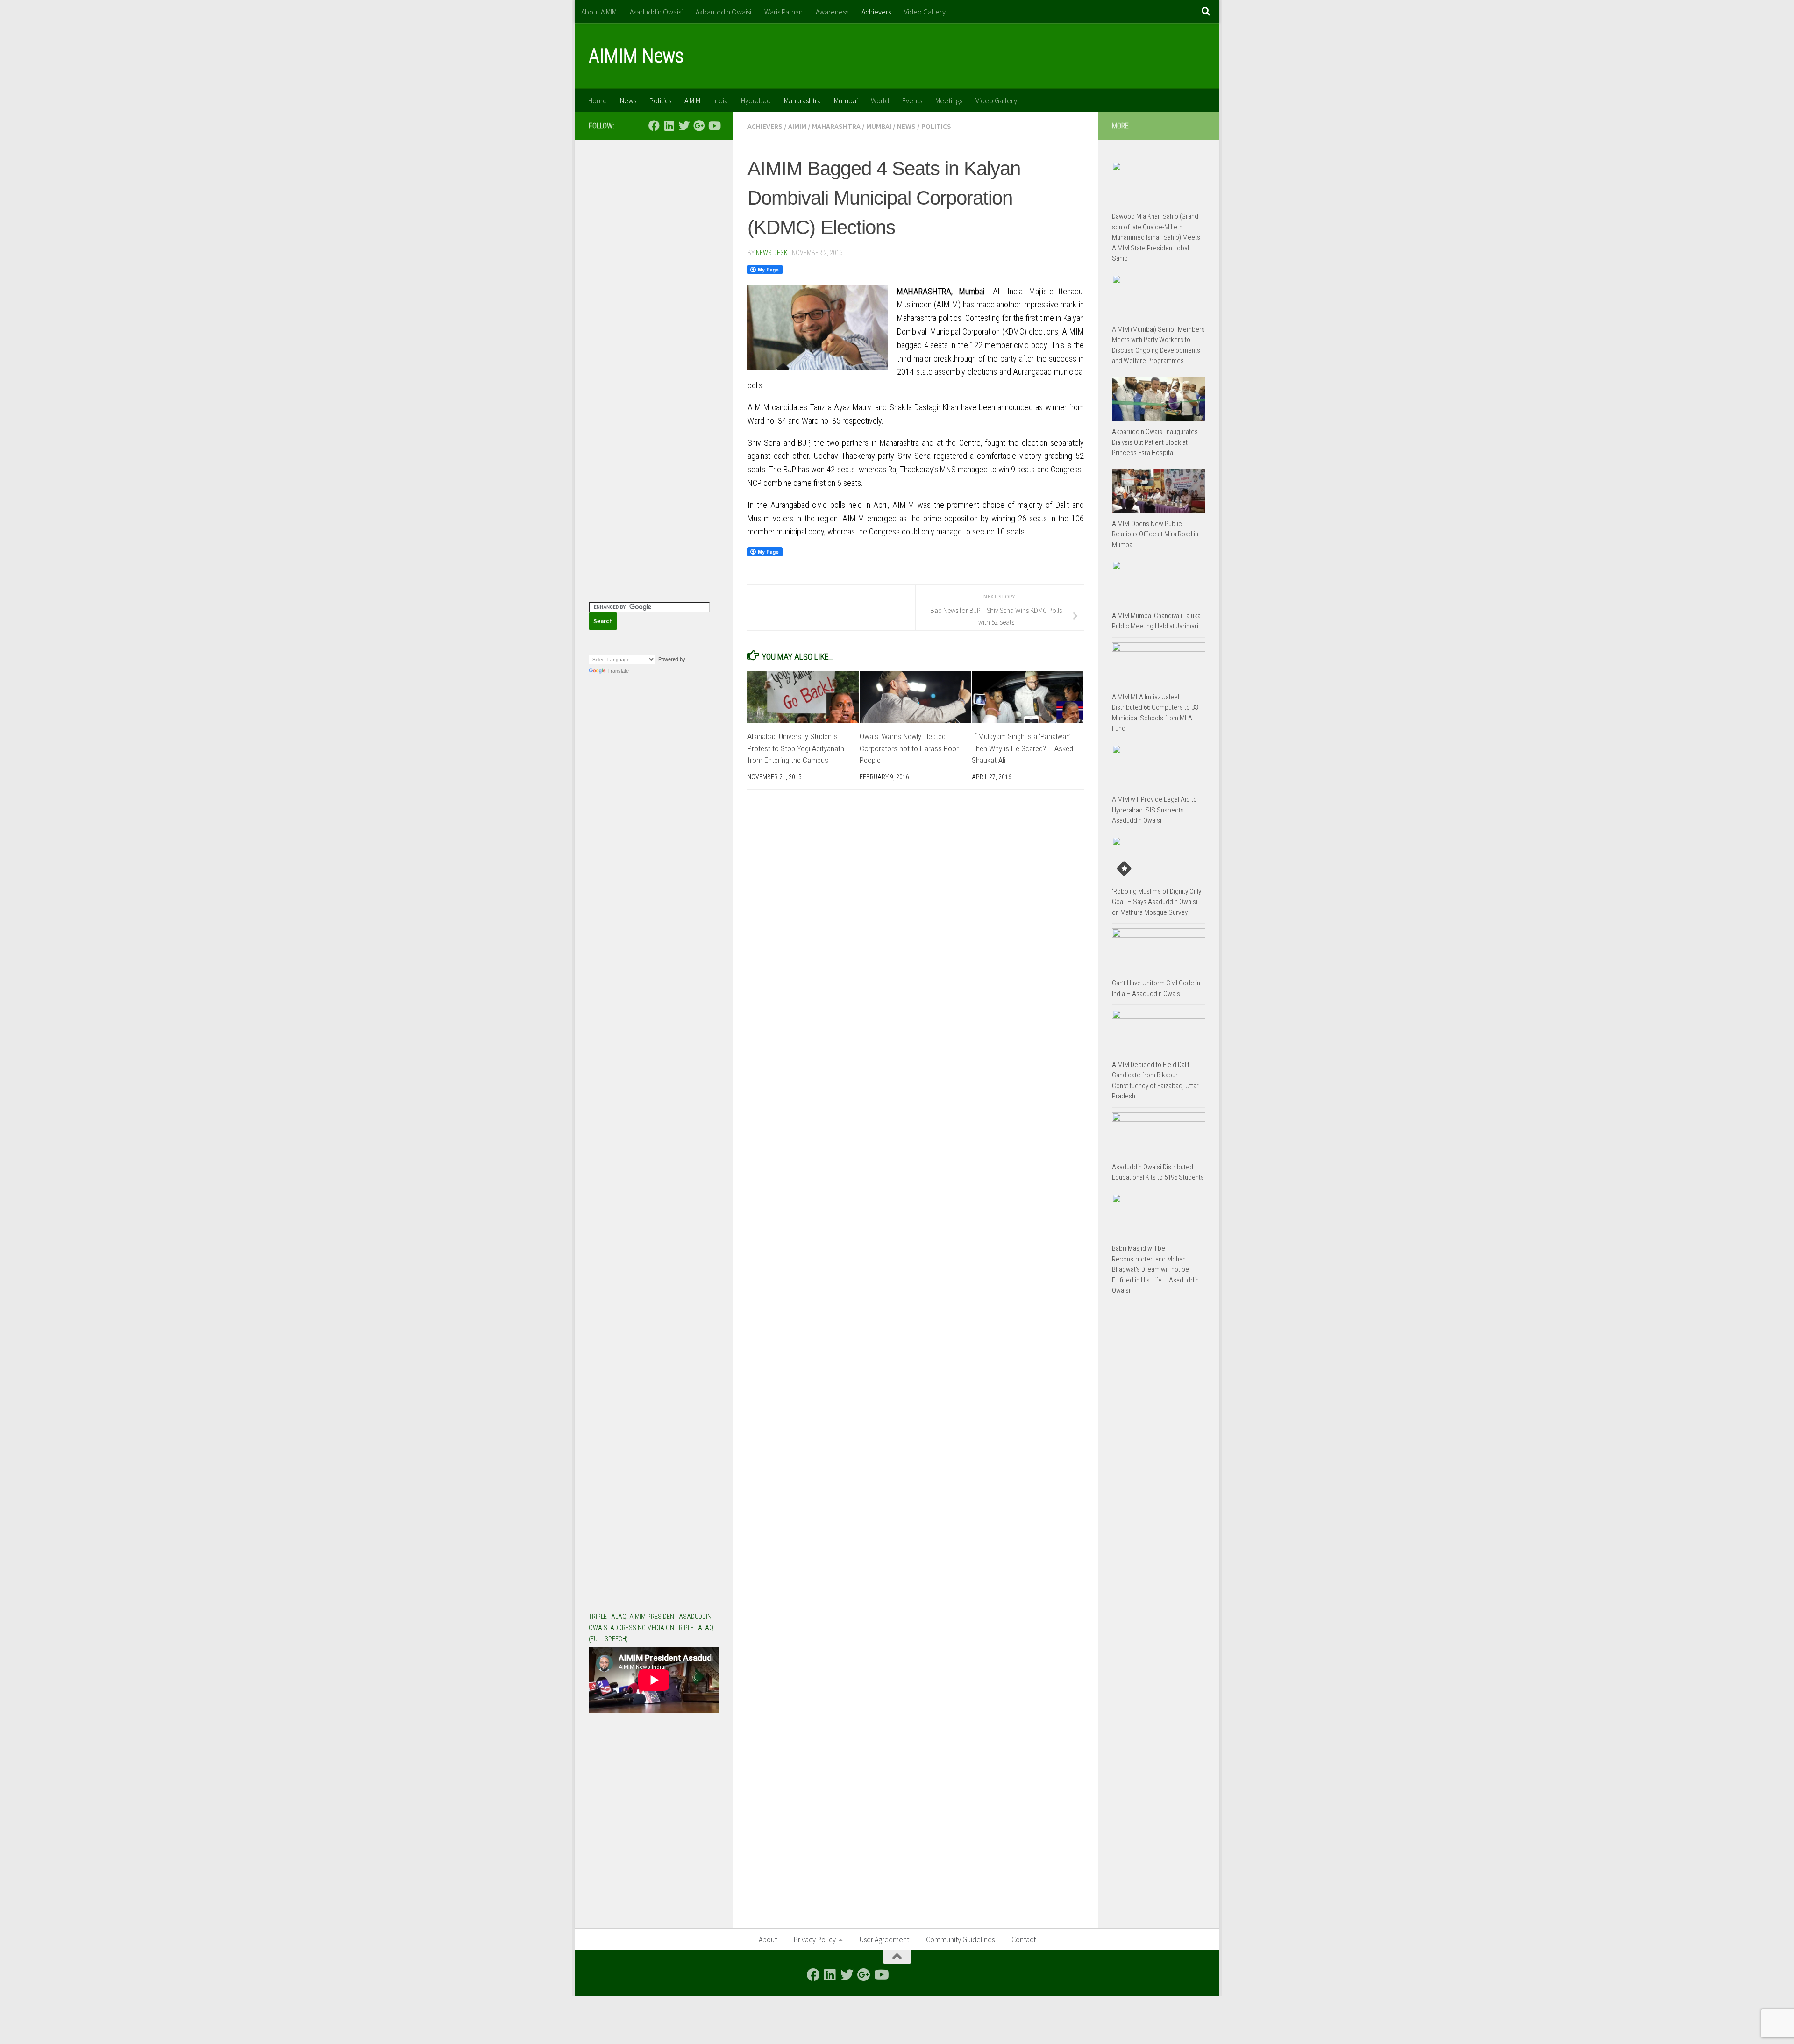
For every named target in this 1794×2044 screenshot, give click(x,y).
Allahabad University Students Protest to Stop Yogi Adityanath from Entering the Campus (796, 748)
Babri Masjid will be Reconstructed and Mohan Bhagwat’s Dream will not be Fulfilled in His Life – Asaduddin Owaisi (1155, 1269)
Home (598, 100)
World (880, 100)
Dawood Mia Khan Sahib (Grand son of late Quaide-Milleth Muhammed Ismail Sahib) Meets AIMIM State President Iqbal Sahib (1156, 237)
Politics (660, 100)
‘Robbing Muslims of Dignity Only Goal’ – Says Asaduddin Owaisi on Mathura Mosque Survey (1157, 902)
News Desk (772, 253)
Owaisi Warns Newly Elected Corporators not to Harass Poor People (909, 748)
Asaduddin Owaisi (656, 12)
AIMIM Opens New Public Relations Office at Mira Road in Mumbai (1155, 534)
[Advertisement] (654, 294)
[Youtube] (714, 126)
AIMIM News (636, 56)
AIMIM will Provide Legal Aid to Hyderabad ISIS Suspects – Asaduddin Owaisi (1154, 810)
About (768, 1939)
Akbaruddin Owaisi (723, 12)
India (721, 100)
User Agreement (884, 1939)
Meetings (949, 100)
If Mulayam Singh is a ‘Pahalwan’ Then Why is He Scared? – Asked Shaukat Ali (1022, 748)
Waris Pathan (783, 12)
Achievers (876, 12)
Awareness (832, 12)
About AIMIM (599, 12)
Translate (618, 671)
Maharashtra (802, 100)
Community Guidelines (960, 1939)
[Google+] (699, 126)
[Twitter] (684, 126)
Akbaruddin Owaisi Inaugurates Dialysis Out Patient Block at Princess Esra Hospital (1155, 442)
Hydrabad (756, 100)
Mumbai (846, 100)
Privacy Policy (815, 1939)
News (628, 100)
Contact (1024, 1939)
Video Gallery (925, 12)
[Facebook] (654, 126)
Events (912, 100)
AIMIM (692, 100)
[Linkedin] (669, 126)
